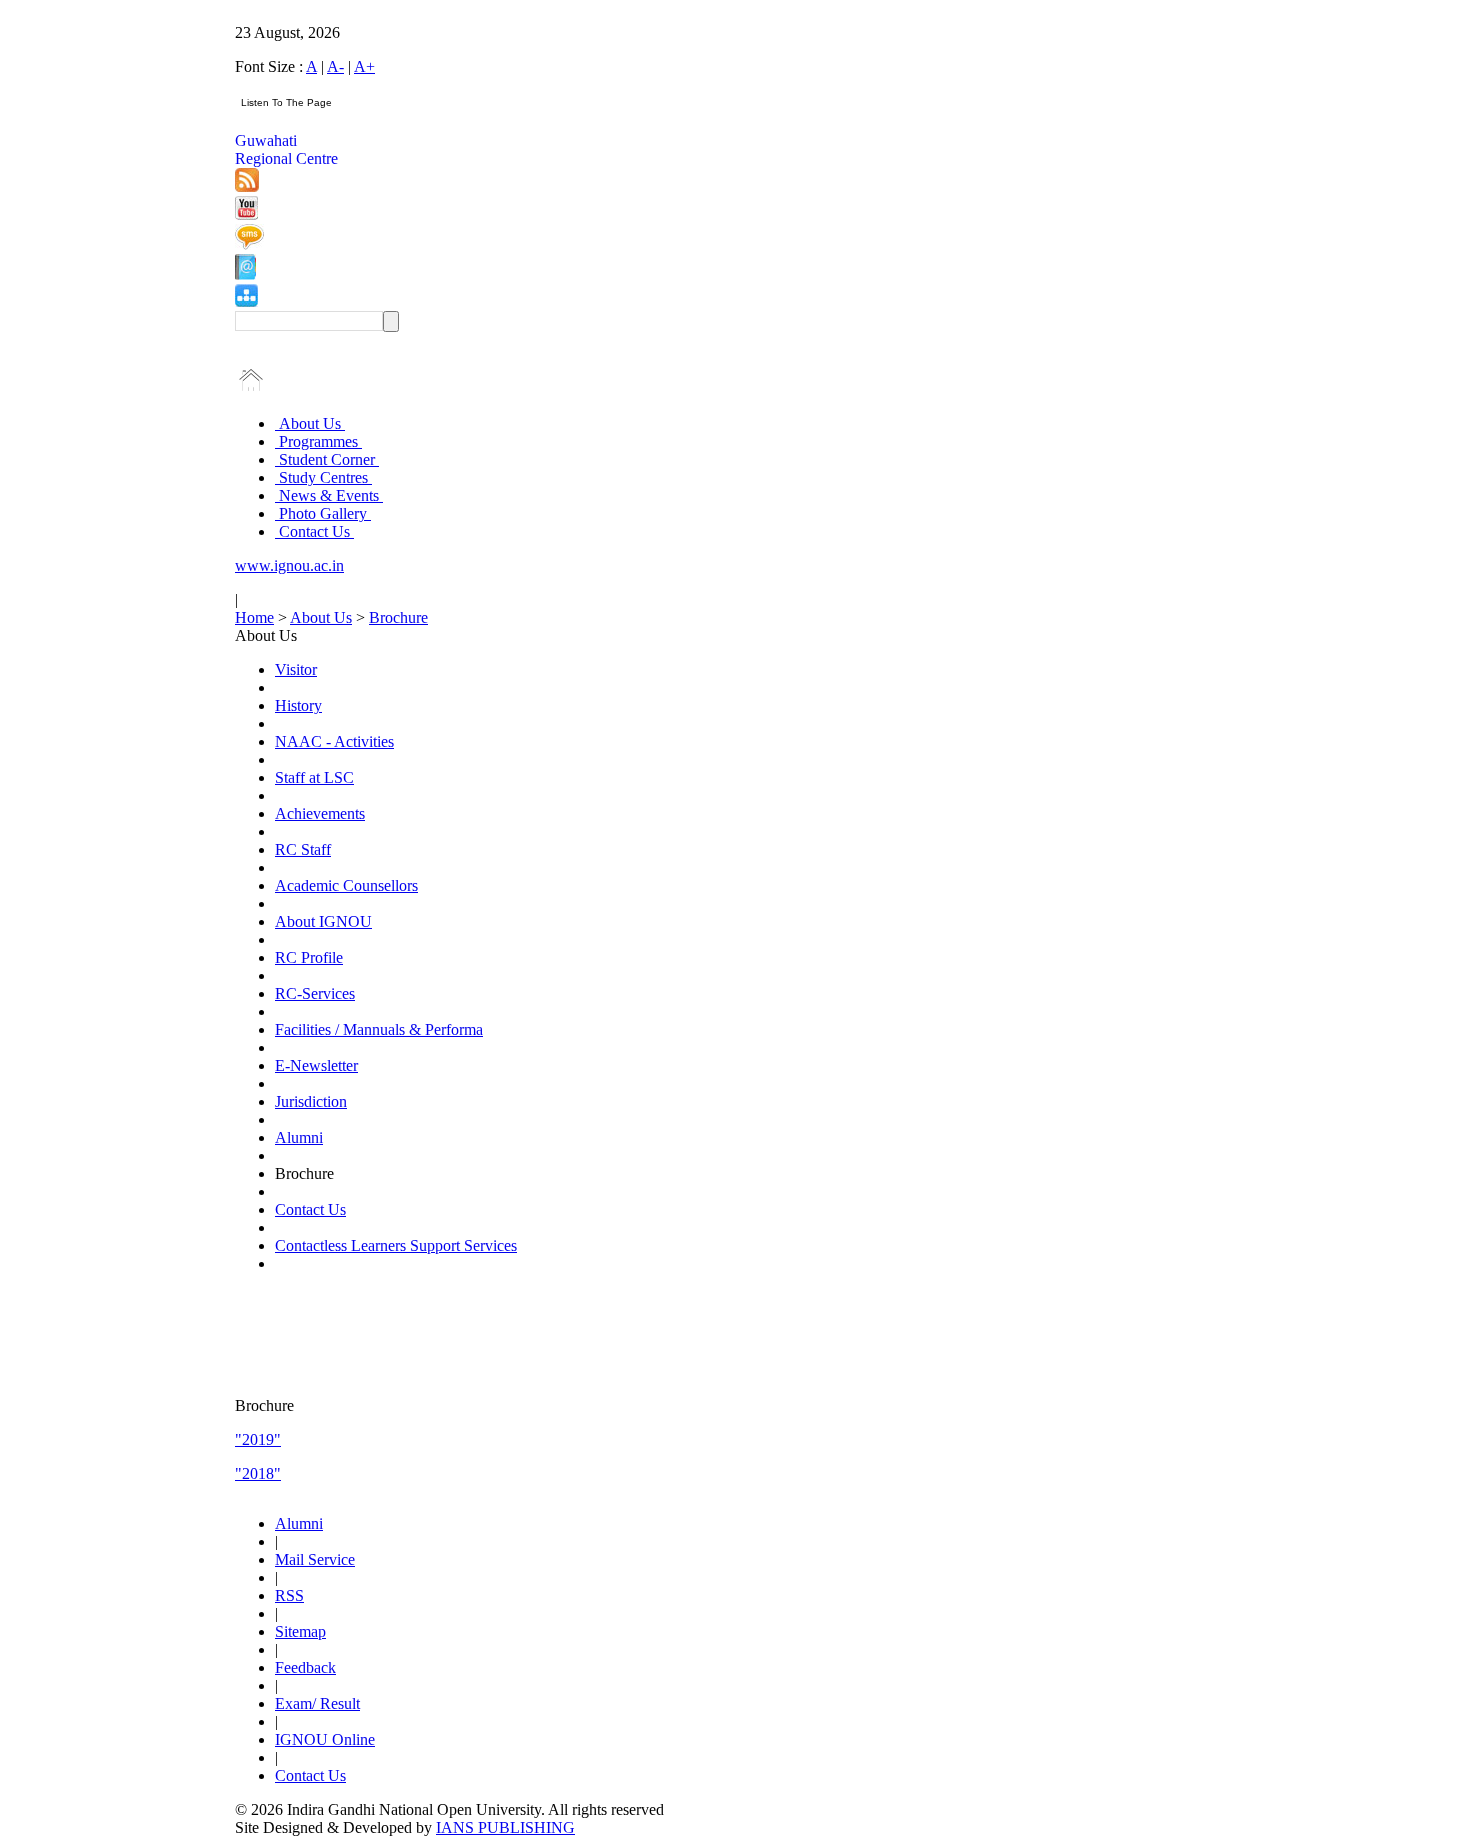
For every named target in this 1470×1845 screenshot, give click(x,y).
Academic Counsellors (346, 885)
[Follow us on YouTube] (246, 214)
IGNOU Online (325, 1739)
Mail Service (315, 1559)
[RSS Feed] (247, 186)
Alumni (299, 1137)
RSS (289, 1595)
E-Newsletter (316, 1065)
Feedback (305, 1667)
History (298, 705)
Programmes (318, 441)
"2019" (258, 1439)
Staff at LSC (314, 777)
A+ (364, 66)
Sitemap (300, 1631)
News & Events (329, 495)
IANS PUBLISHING (505, 1827)
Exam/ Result (317, 1703)
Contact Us (314, 531)
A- (335, 66)
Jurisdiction (311, 1101)
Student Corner (327, 459)
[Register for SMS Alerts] (249, 244)
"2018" (258, 1473)
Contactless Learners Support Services (396, 1245)
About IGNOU (323, 921)
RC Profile (309, 957)
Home (254, 617)
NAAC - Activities (334, 741)
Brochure (398, 617)
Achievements (320, 813)
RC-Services (315, 993)
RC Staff (303, 849)
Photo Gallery (323, 513)
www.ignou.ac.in (289, 565)
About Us (310, 423)
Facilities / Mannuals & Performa (379, 1029)
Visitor (296, 669)
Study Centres (323, 477)
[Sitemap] (246, 301)
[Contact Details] (245, 274)
